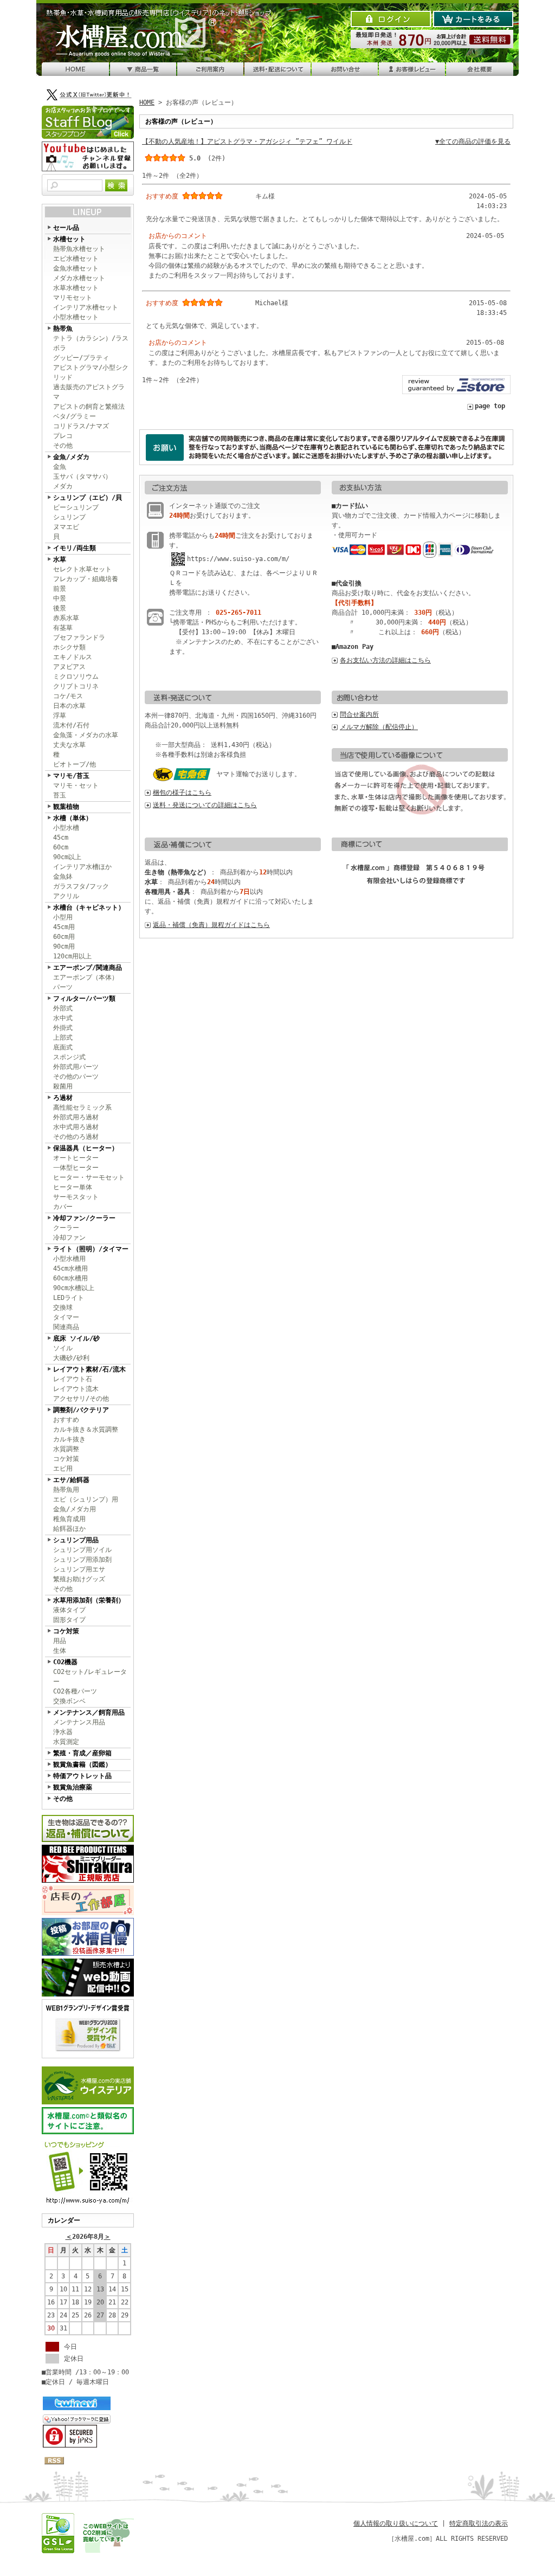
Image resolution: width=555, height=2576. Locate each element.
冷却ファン (69, 1238)
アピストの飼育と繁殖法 (89, 407)
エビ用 (63, 1469)
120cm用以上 (72, 956)
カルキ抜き (69, 1439)
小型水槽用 (69, 1259)
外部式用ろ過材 (76, 1117)
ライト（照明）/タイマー (91, 1249)
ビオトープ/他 (75, 764)
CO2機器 (65, 1662)
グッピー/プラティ (81, 358)
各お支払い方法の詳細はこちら (385, 660)
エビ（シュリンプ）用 (86, 1499)
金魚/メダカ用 (75, 1509)
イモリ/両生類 (75, 548)
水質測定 (66, 1742)
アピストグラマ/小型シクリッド (91, 372)
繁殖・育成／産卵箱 (82, 1753)
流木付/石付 (71, 725)
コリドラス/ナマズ (81, 426)
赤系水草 (66, 618)
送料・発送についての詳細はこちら (205, 805)
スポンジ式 (69, 1057)
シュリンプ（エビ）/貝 (88, 498)
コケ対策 (66, 1459)
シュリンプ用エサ (79, 1569)
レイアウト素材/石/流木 (89, 1369)
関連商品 (66, 1327)
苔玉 (60, 795)
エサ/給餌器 (71, 1480)
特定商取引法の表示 (479, 2523)
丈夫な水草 (69, 745)
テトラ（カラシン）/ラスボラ (91, 343)
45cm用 (64, 927)
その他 (63, 446)
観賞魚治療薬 (73, 1787)
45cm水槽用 (70, 1268)
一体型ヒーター (76, 1168)
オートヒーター (76, 1158)
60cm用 (64, 937)
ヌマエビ (66, 527)
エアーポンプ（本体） (86, 977)
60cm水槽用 (70, 1278)
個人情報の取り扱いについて (396, 2523)
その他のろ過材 (76, 1137)
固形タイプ (69, 1620)
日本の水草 (69, 706)
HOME (147, 102)
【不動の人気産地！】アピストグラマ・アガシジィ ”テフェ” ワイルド (247, 141)
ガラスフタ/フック (81, 886)
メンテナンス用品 (79, 1722)
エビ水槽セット (76, 259)
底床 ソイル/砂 (76, 1338)
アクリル (66, 896)
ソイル (63, 1348)
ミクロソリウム (76, 677)
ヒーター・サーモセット (89, 1177)
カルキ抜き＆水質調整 (86, 1429)
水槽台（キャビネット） (89, 907)
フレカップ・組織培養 (86, 579)
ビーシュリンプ (76, 507)
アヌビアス (69, 667)
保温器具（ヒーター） (86, 1148)
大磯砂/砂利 (71, 1358)
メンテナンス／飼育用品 (89, 1712)
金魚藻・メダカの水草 (86, 735)
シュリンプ (69, 517)
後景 (60, 608)
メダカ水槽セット (79, 278)
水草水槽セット (76, 288)
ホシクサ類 (69, 647)
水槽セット (69, 239)
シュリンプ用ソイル (82, 1550)
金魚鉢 (63, 877)
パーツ (63, 987)
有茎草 (63, 628)
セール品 (66, 228)
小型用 (63, 917)
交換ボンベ (69, 1701)
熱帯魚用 (66, 1490)
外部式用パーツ (76, 1067)
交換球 (63, 1308)
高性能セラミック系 (82, 1107)
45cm (61, 838)
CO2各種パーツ (75, 1691)
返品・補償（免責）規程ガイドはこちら (211, 925)
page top (490, 406)
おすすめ (66, 1420)
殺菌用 (63, 1086)
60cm (61, 847)
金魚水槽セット (76, 268)
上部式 (63, 1038)
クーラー (66, 1228)
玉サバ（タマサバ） (82, 476)
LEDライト (69, 1298)
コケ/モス (68, 696)
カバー (63, 1207)
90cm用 (64, 946)
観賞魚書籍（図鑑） (82, 1764)
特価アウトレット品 (82, 1776)
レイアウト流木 (76, 1389)
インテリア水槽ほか (82, 867)
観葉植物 (66, 807)
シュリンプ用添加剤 (82, 1560)
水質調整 (66, 1449)
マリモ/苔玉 (71, 776)
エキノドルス (73, 657)
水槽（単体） (73, 818)
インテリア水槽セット (86, 307)
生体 (60, 1651)
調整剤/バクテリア (81, 1410)
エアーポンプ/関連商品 (88, 968)
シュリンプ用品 (76, 1540)
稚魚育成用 (69, 1519)
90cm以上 (67, 857)
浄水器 (63, 1732)
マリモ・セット (76, 785)
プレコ (63, 436)
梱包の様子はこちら (182, 793)
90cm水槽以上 (74, 1288)
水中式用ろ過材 (76, 1127)
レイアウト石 (73, 1379)
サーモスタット (76, 1197)
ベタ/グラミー (75, 416)
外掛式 (63, 1028)
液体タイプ (69, 1610)
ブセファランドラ (79, 637)
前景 (60, 589)
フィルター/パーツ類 (84, 999)
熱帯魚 (63, 329)
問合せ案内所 (359, 714)
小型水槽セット (76, 317)
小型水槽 (66, 828)
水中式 (63, 1018)
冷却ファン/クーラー (84, 1218)
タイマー (66, 1317)
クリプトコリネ (76, 686)
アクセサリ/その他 (81, 1399)
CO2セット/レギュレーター (90, 1677)
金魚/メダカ (71, 457)
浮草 (60, 716)
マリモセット (73, 298)
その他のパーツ (76, 1077)
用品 (60, 1641)
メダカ (63, 486)
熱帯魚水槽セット (79, 249)
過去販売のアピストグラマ (89, 392)
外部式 (63, 1008)
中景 (60, 598)
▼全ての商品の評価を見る (473, 141)
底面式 (63, 1047)
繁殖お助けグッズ (79, 1579)
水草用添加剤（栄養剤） (89, 1600)
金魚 (60, 467)
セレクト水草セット (82, 569)
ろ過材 (63, 1098)
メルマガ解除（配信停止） (379, 727)
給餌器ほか (69, 1529)
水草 (60, 559)
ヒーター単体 (73, 1187)
